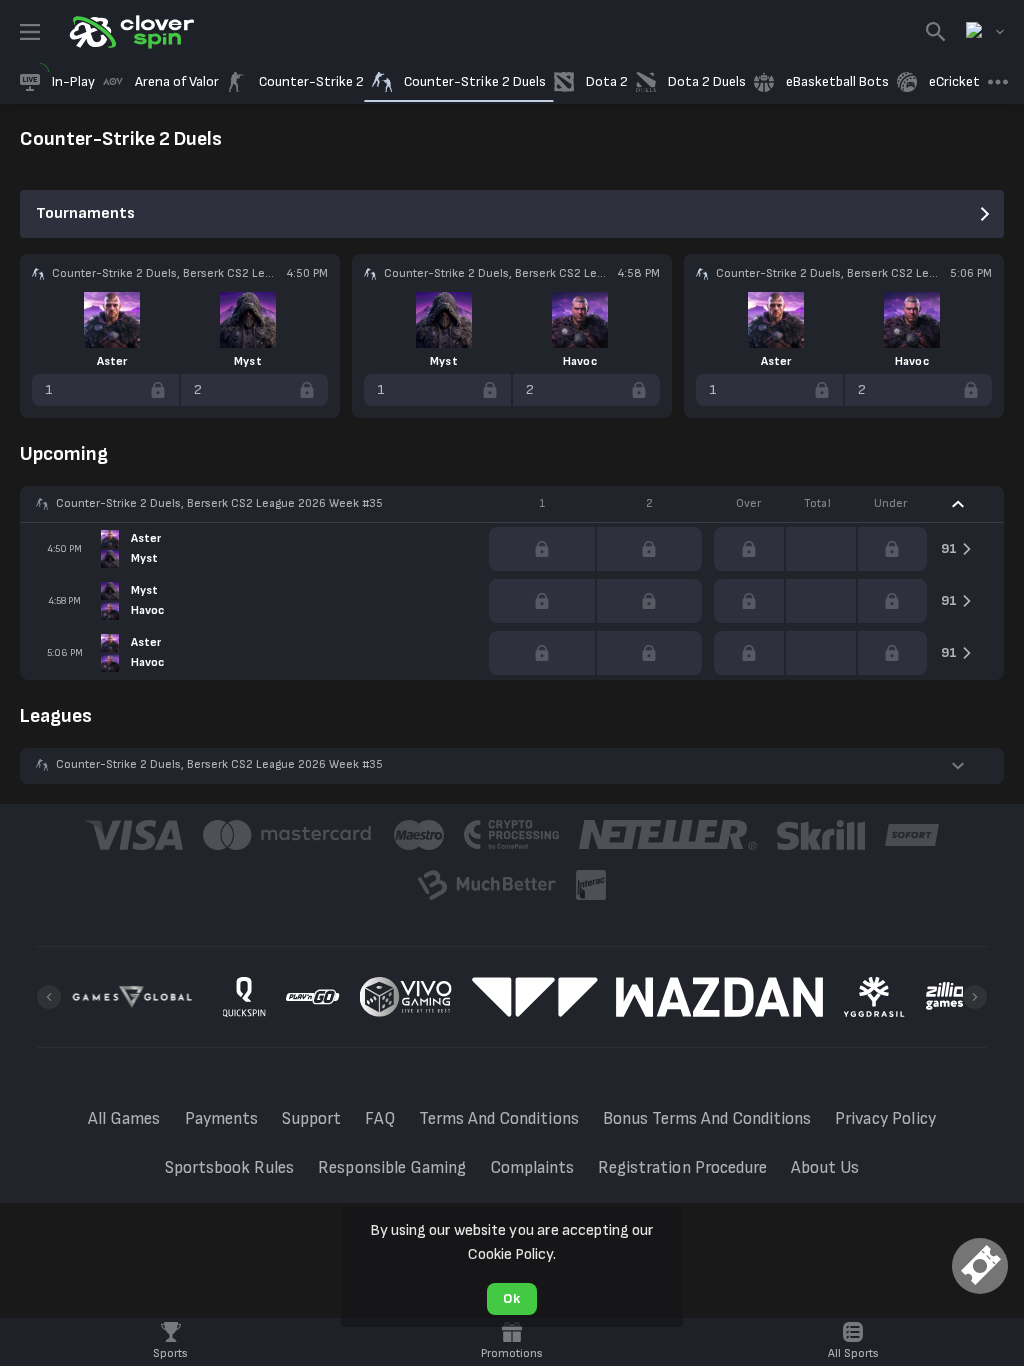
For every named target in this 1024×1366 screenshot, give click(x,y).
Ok (511, 1298)
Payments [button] (221, 1119)
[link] (130, 32)
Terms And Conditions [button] (499, 1119)
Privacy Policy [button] (885, 1119)
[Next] (975, 997)
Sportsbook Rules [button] (229, 1168)
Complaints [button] (532, 1168)
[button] (512, 504)
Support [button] (311, 1119)
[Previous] (49, 997)
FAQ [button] (380, 1119)
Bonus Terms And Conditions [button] (707, 1119)
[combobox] (985, 32)
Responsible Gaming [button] (392, 1168)
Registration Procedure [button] (682, 1168)
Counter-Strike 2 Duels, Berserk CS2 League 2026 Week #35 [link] (219, 503)
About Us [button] (825, 1168)
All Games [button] (124, 1119)
